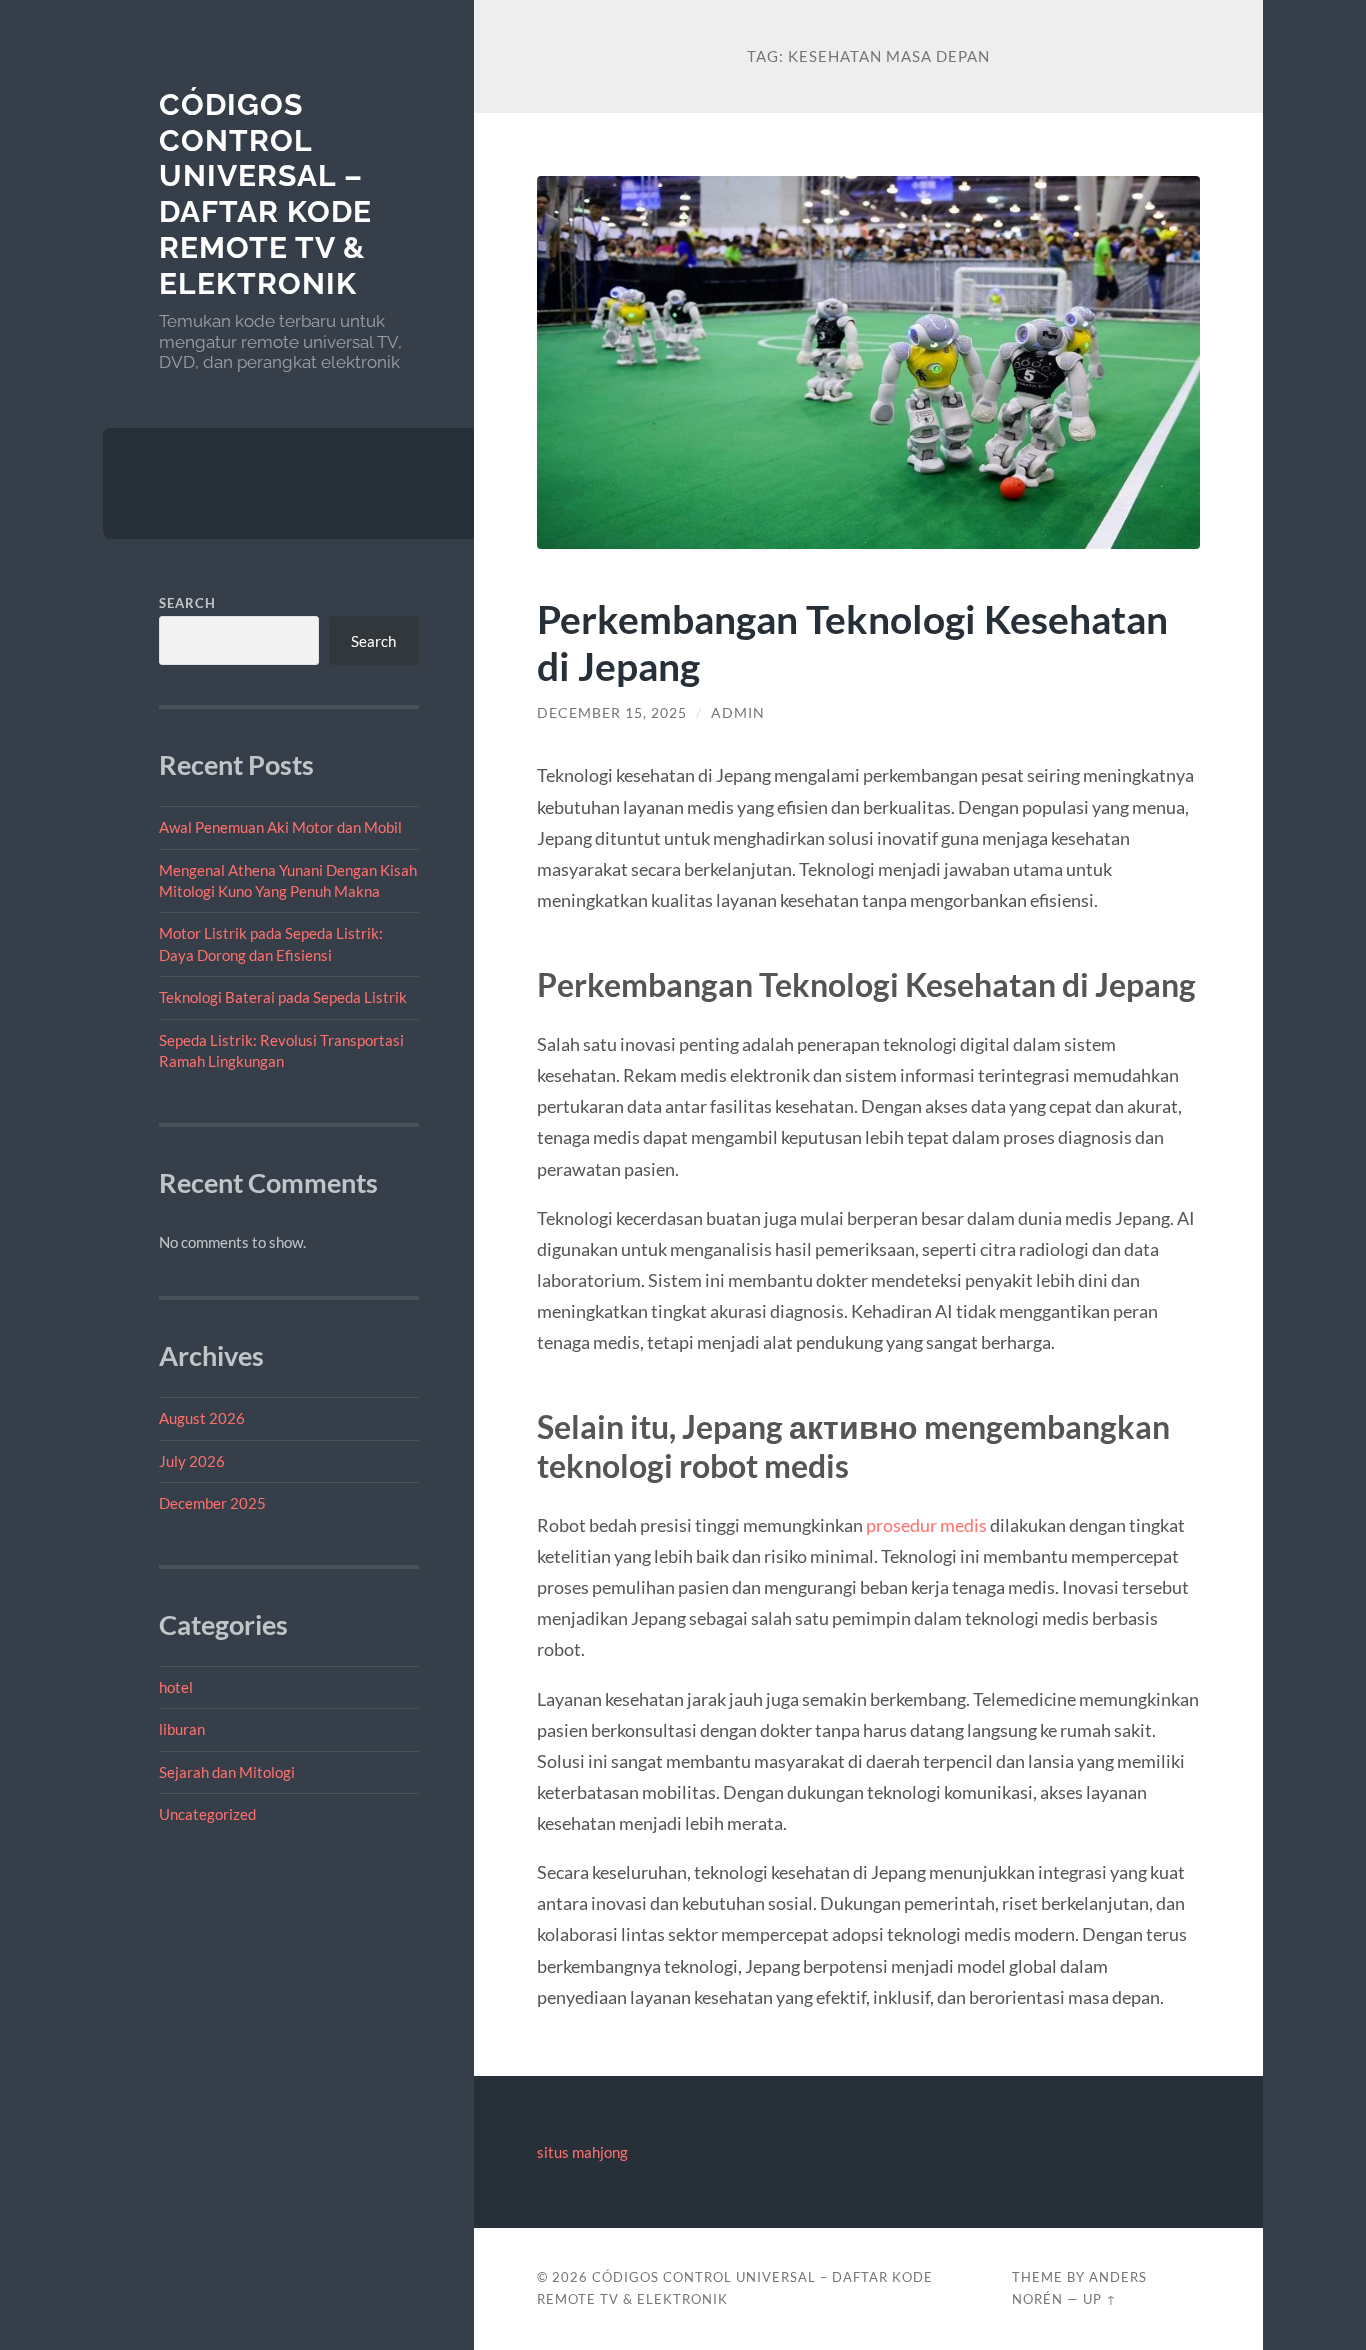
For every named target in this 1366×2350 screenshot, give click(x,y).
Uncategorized (207, 1814)
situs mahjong (582, 2152)
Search (187, 603)
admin (738, 713)
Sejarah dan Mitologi (227, 1772)
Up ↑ (1100, 2299)
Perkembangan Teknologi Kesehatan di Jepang (852, 642)
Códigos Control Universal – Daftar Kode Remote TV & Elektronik (265, 194)
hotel (176, 1687)
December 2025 (212, 1503)
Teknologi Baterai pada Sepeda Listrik (283, 997)
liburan (182, 1729)
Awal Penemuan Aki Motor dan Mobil (280, 827)
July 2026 (192, 1461)
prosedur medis (926, 1525)
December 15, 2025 (612, 713)
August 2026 (202, 1418)
